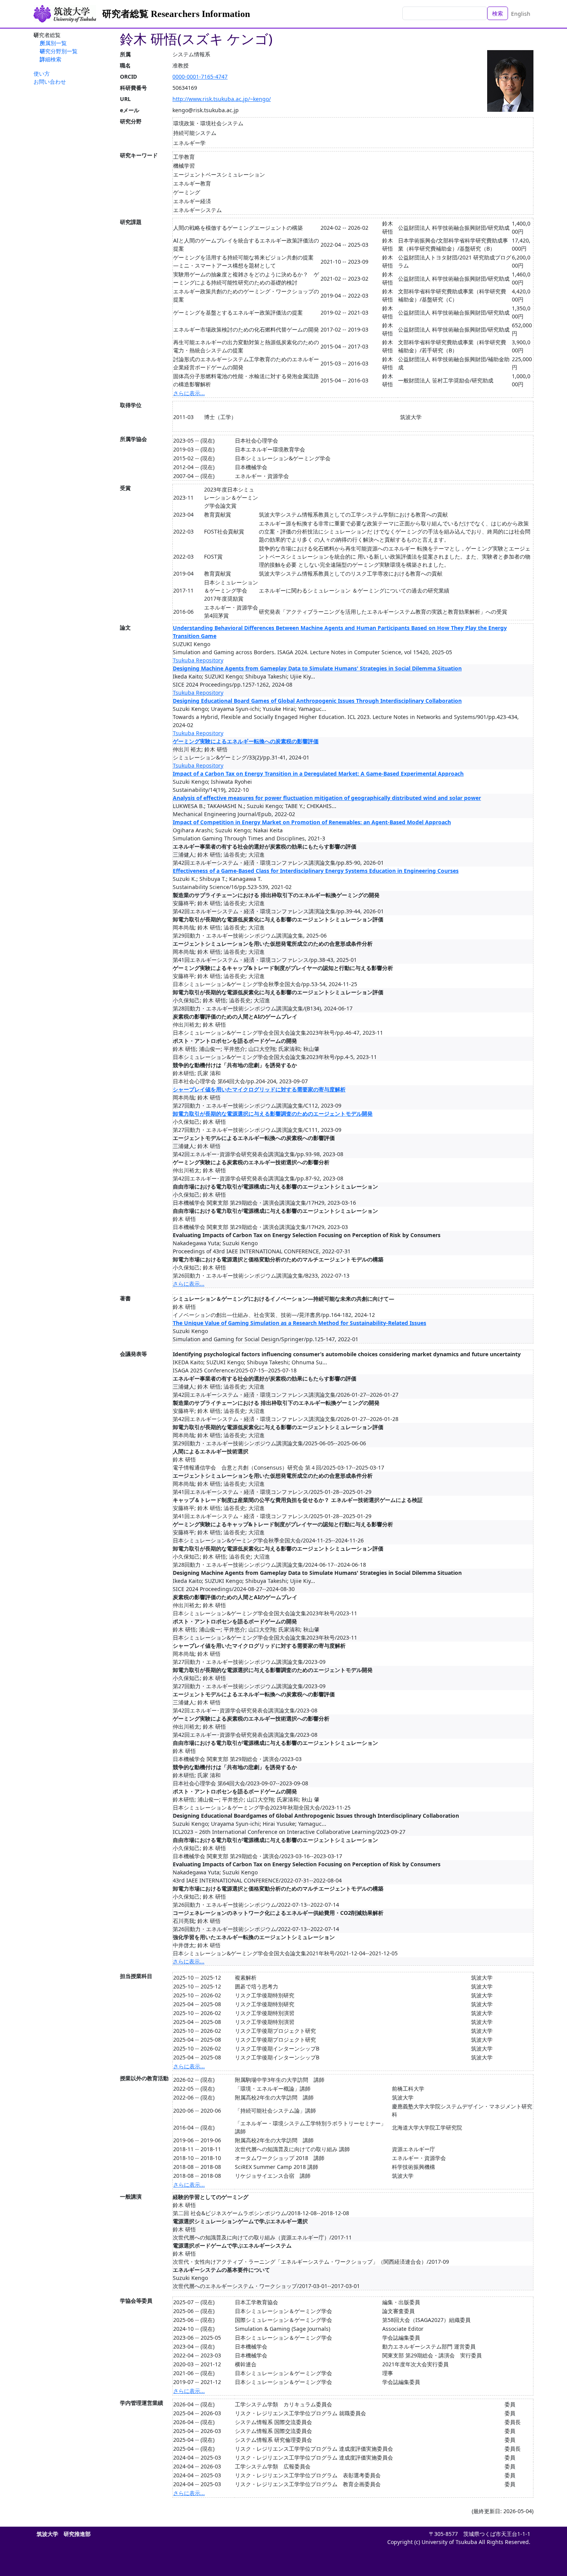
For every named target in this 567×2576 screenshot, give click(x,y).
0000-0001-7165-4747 (200, 77)
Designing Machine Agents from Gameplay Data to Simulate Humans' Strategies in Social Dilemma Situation (317, 668)
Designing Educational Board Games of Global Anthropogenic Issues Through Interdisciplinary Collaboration (317, 701)
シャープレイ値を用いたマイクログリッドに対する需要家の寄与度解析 (259, 1089)
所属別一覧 (53, 43)
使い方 (42, 73)
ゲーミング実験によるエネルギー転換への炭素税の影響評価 (246, 741)
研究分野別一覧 (59, 51)
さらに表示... (189, 393)
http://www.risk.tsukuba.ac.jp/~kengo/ (222, 99)
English (521, 14)
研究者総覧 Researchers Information (176, 14)
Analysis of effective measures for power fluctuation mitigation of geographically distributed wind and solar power (327, 798)
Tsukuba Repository (198, 660)
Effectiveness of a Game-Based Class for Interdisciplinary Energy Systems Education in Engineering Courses (316, 871)
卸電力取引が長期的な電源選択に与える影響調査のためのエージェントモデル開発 (273, 1114)
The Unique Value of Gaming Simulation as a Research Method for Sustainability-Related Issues (300, 1323)
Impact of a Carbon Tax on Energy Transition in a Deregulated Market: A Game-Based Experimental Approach (318, 774)
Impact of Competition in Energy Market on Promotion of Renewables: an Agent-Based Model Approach (312, 822)
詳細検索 (51, 59)
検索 (498, 13)
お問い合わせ (50, 82)
